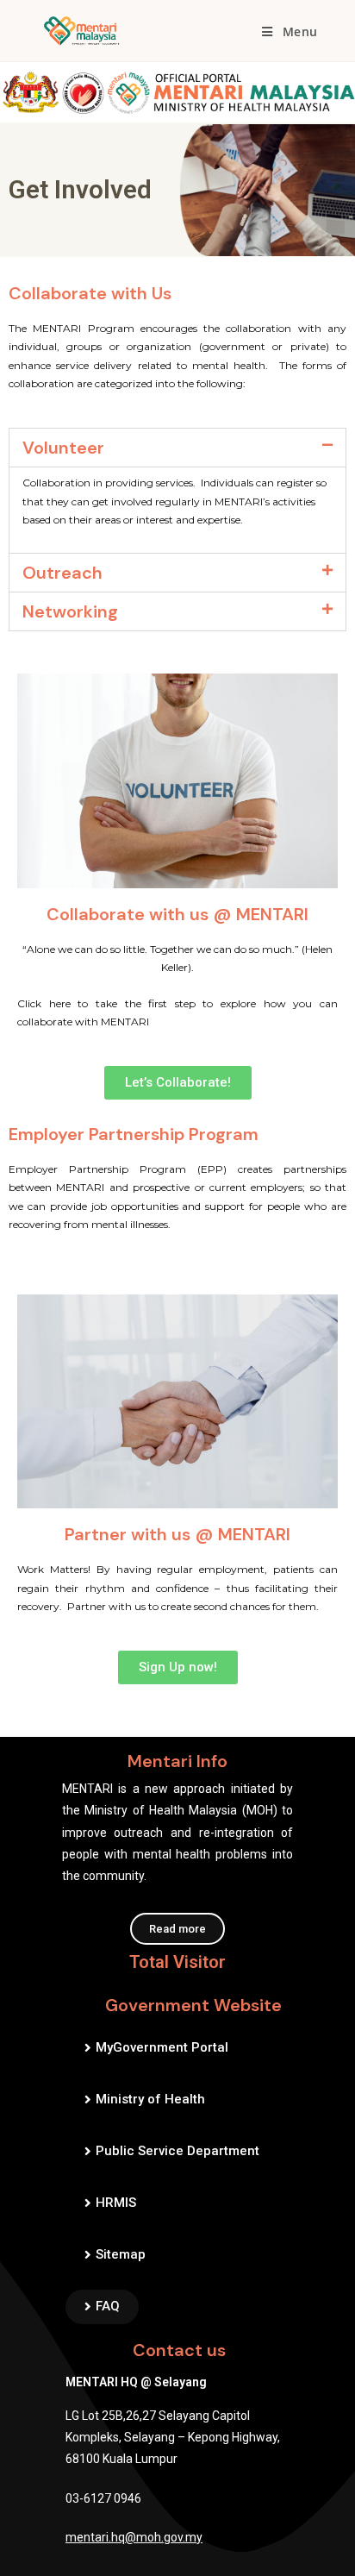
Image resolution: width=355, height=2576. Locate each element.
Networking (70, 611)
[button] (177, 448)
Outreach (62, 573)
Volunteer (63, 448)
